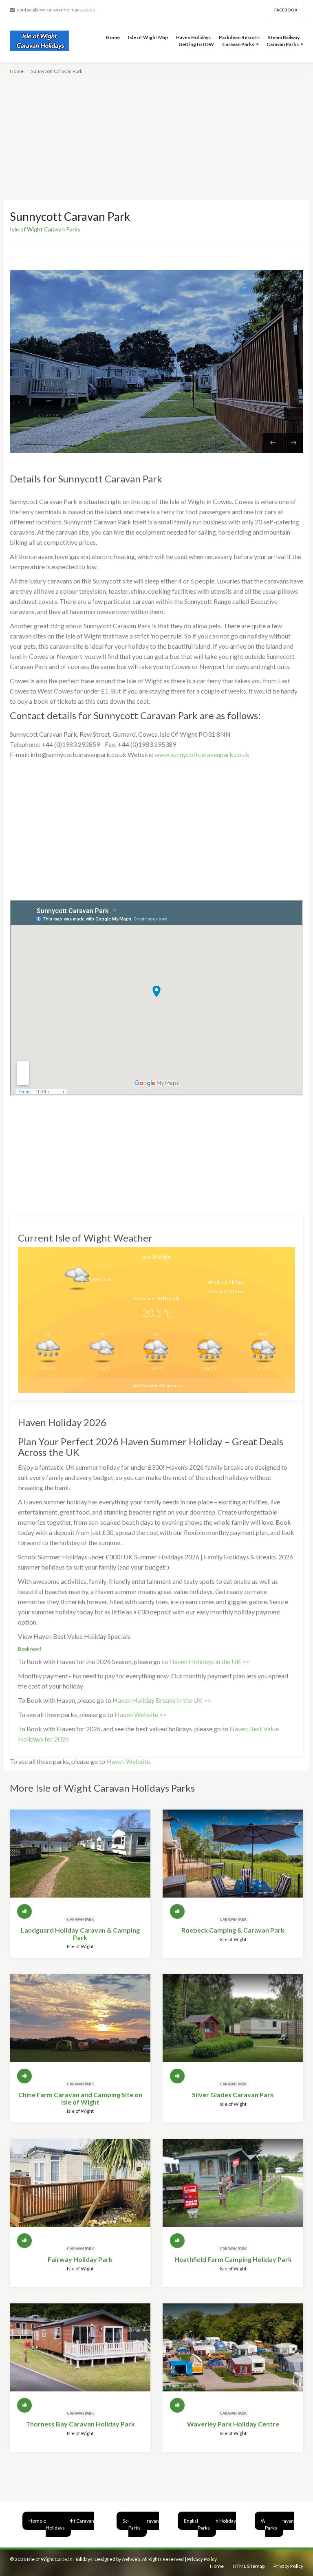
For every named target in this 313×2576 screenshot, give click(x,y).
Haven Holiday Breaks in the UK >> (162, 1700)
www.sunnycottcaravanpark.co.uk (202, 754)
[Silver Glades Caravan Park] (233, 2025)
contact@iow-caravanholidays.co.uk (56, 10)
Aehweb (131, 2559)
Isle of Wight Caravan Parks (45, 229)
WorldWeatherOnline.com (157, 1386)
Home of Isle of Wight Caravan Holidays (61, 2524)
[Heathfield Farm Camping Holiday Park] (233, 2190)
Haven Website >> (141, 1714)
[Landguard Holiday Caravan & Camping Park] (80, 1860)
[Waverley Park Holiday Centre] (233, 2354)
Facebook (286, 10)
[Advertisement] (156, 139)
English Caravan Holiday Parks (210, 2524)
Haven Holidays (193, 37)
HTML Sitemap (249, 2566)
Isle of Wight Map (148, 37)
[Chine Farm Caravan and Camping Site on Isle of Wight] (80, 2025)
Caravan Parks (238, 44)
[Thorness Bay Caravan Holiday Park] (80, 2354)
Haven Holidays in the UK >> (209, 1661)
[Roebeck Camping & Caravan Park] (233, 1860)
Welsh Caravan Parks (277, 2524)
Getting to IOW (196, 44)
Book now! (30, 1649)
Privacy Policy (202, 2559)
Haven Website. (129, 1761)
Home (113, 37)
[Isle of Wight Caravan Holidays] (41, 41)
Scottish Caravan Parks (141, 2524)
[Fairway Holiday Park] (80, 2190)
